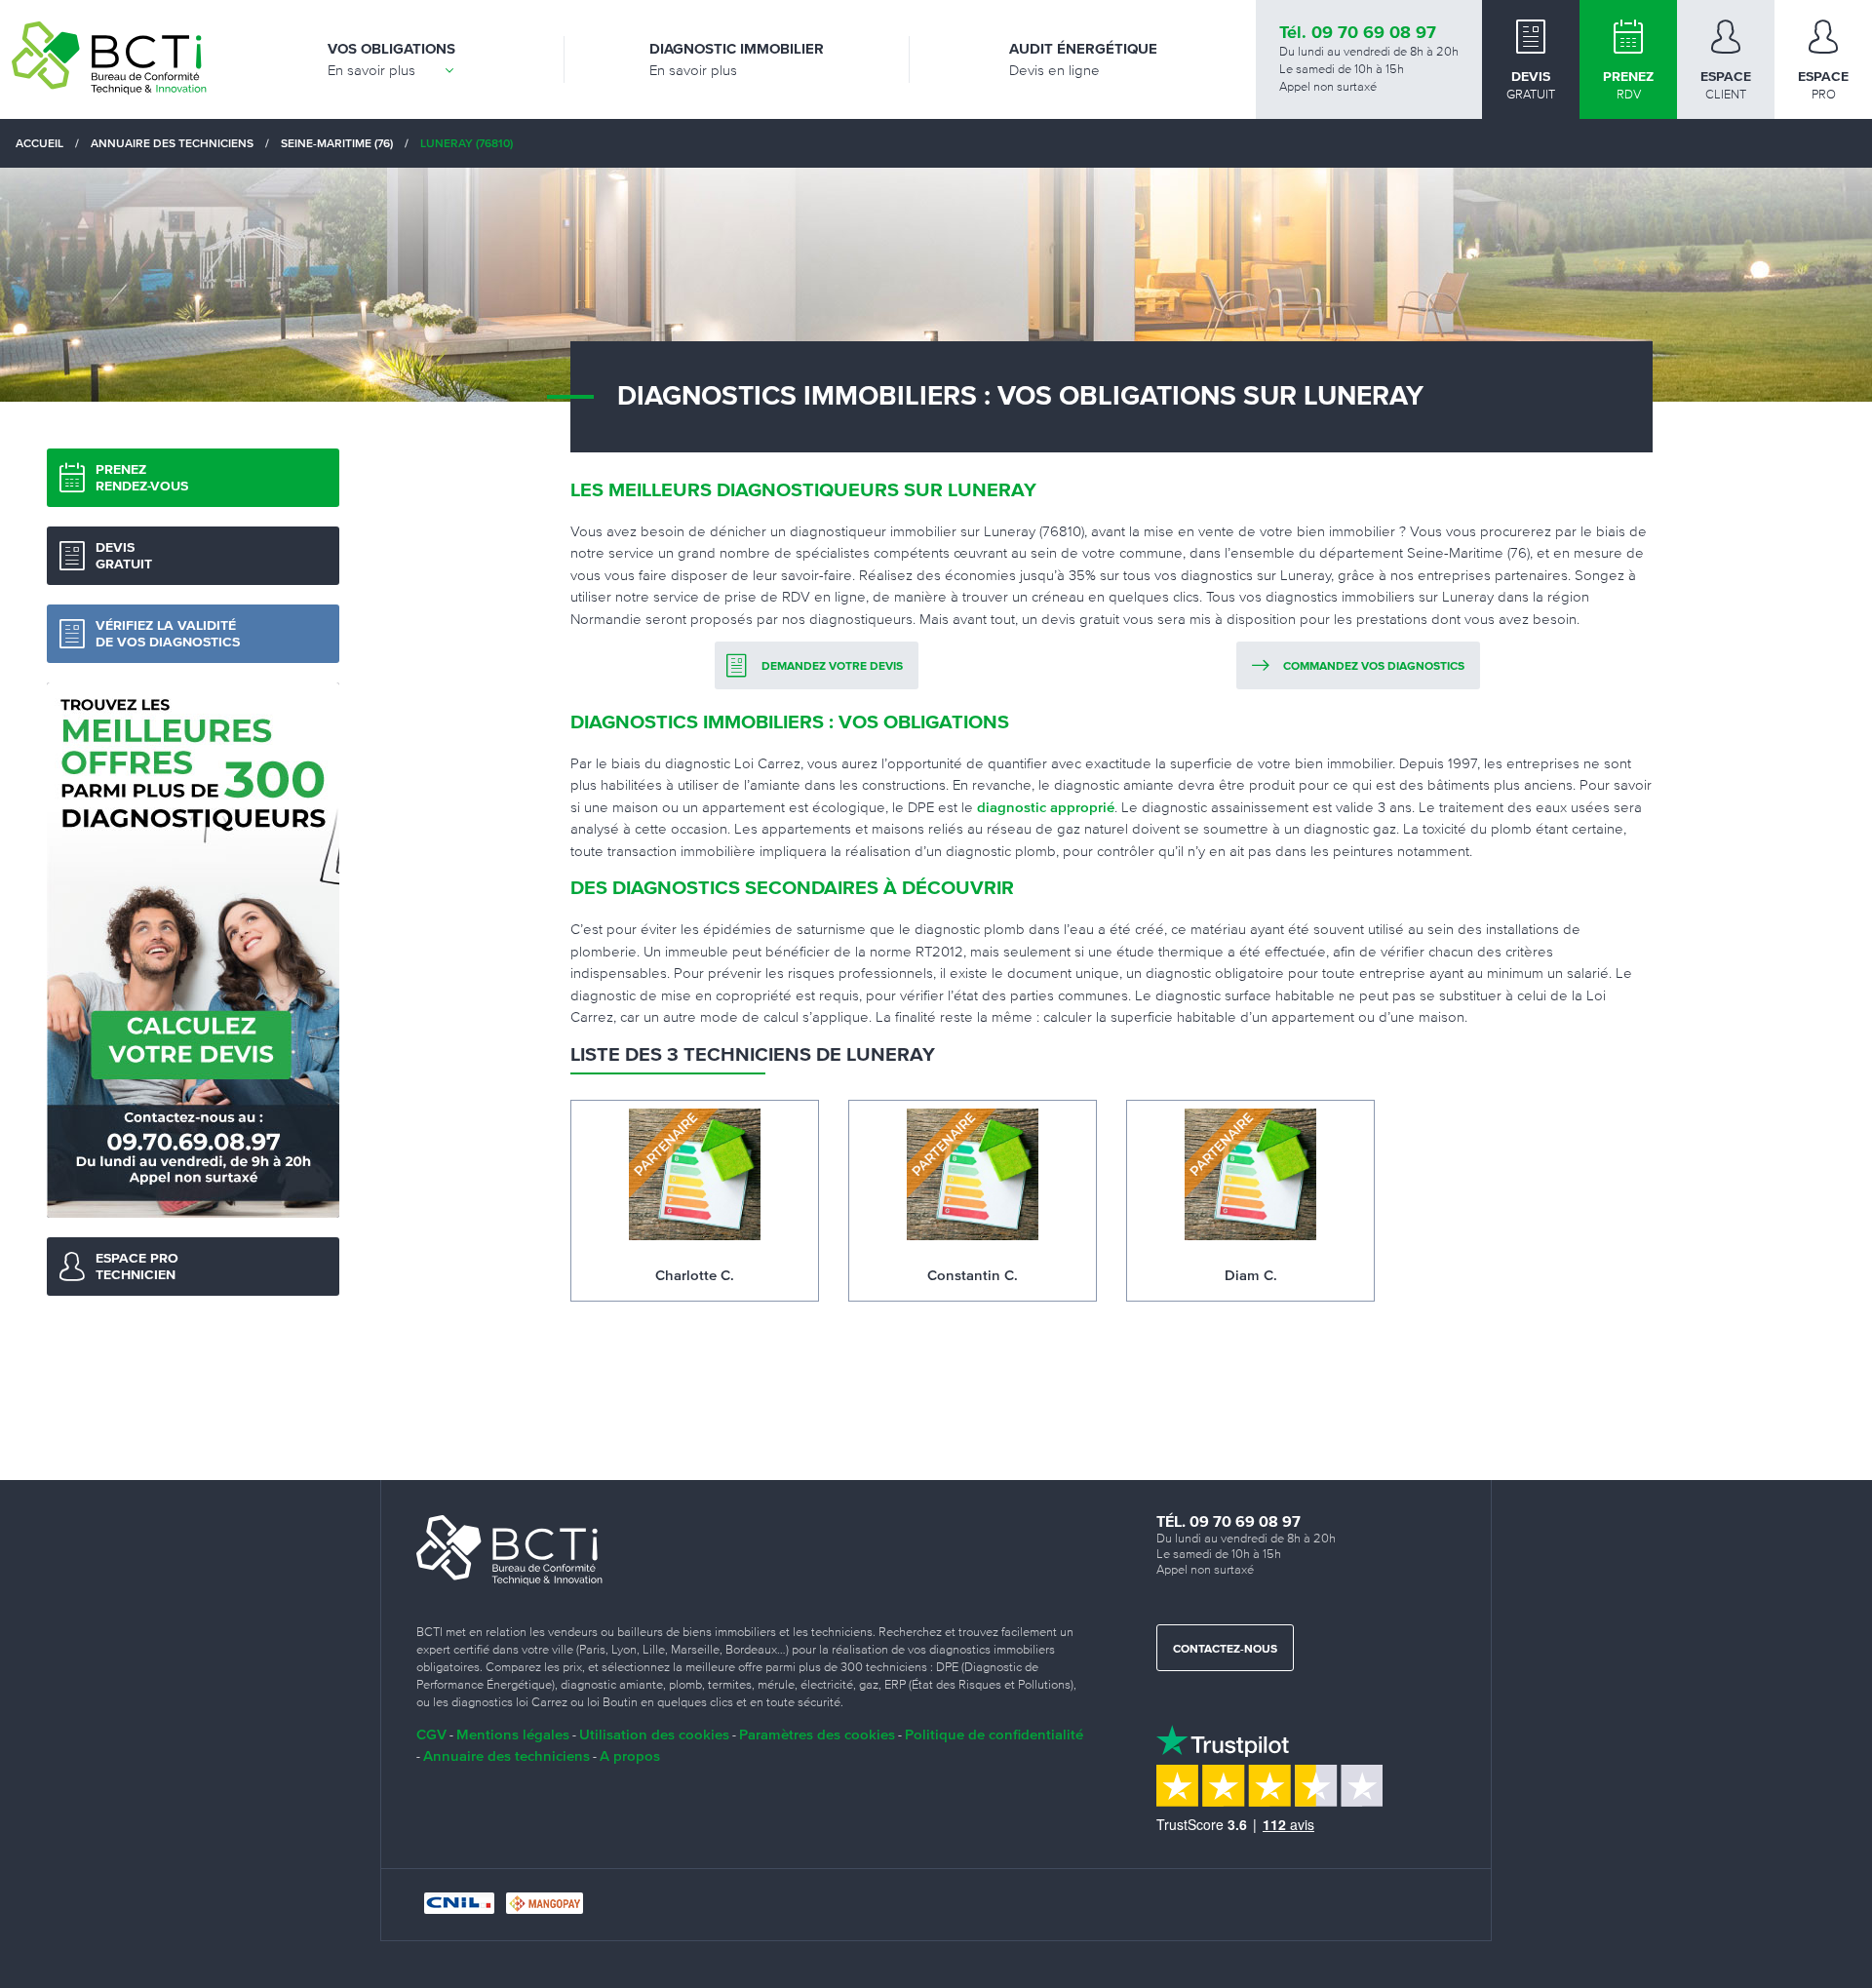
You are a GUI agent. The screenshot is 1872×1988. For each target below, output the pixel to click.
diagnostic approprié (1046, 807)
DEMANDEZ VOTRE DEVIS (832, 667)
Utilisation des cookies (654, 1734)
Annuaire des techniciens (507, 1755)
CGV (431, 1734)
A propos (630, 1755)
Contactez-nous (1225, 1650)
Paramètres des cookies (817, 1734)
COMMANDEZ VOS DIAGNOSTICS (1374, 667)
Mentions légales (513, 1734)
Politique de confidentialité (994, 1734)
